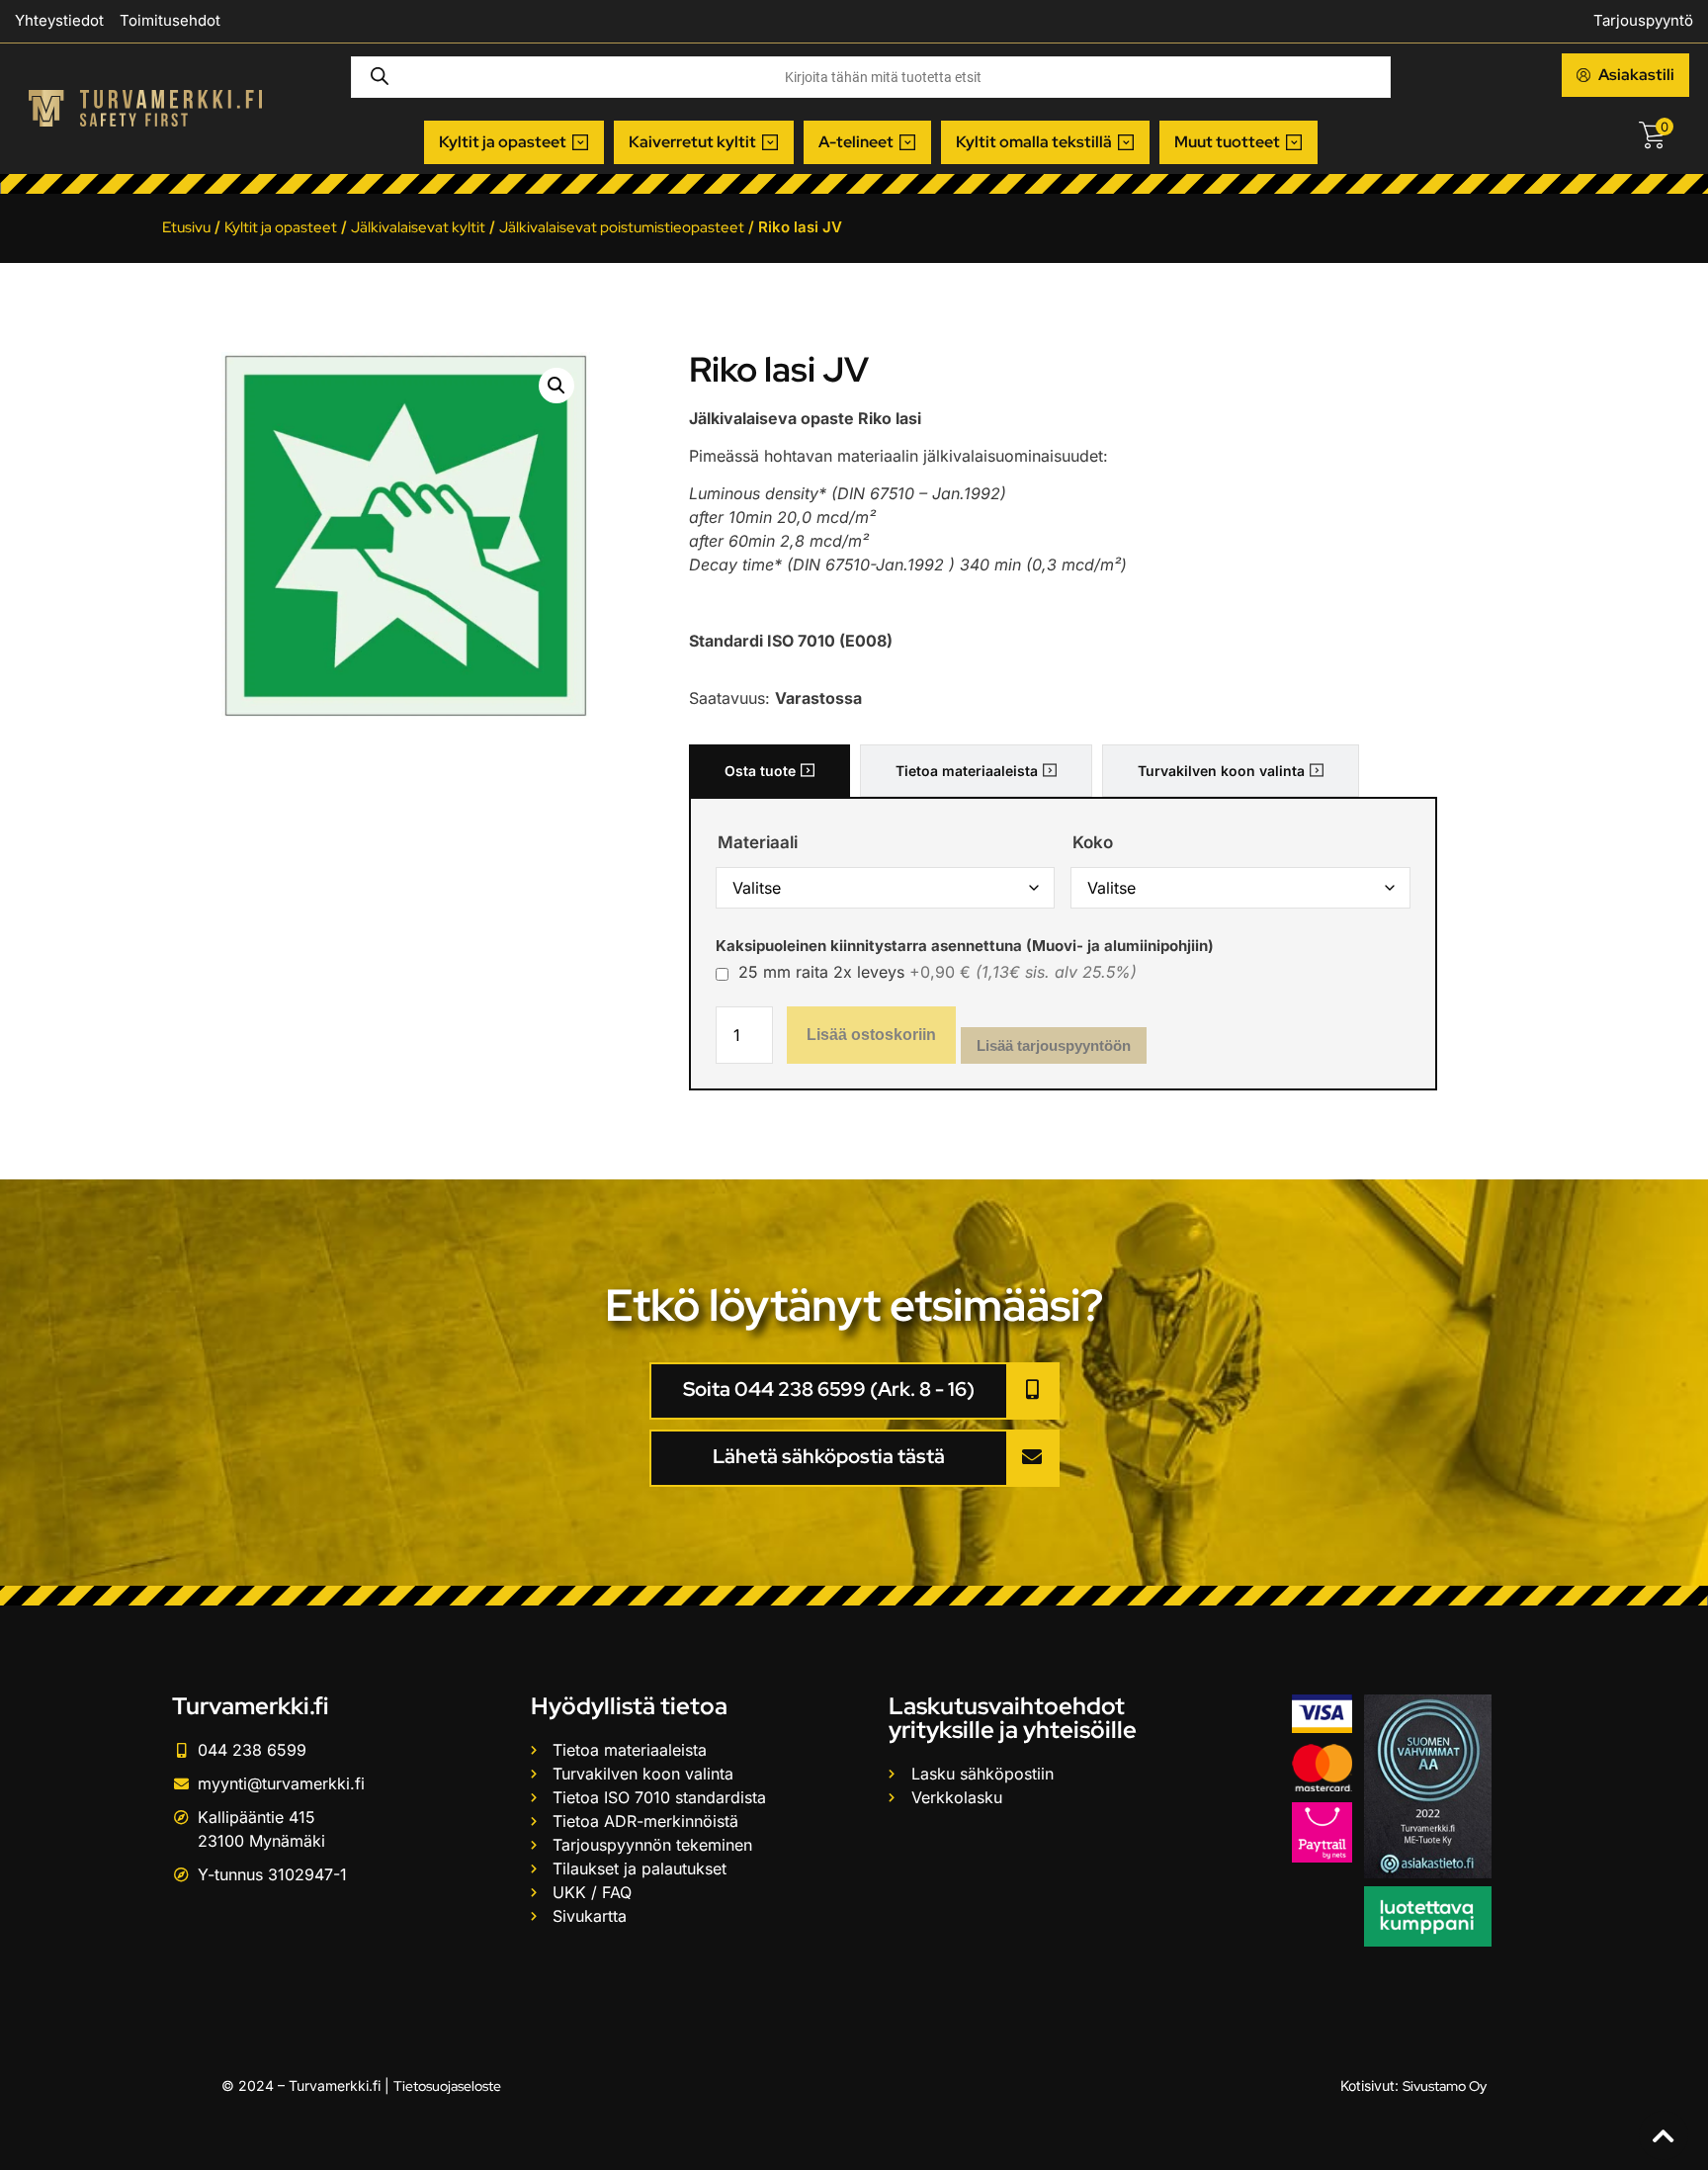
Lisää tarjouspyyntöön (1054, 1045)
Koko (1093, 843)
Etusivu (186, 227)
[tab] (769, 771)
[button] (514, 142)
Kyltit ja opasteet (281, 227)
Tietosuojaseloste (447, 2086)
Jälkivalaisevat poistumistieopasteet (622, 227)
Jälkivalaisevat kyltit (418, 227)
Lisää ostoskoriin (871, 1035)
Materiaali (758, 843)
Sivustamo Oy (1445, 2086)
